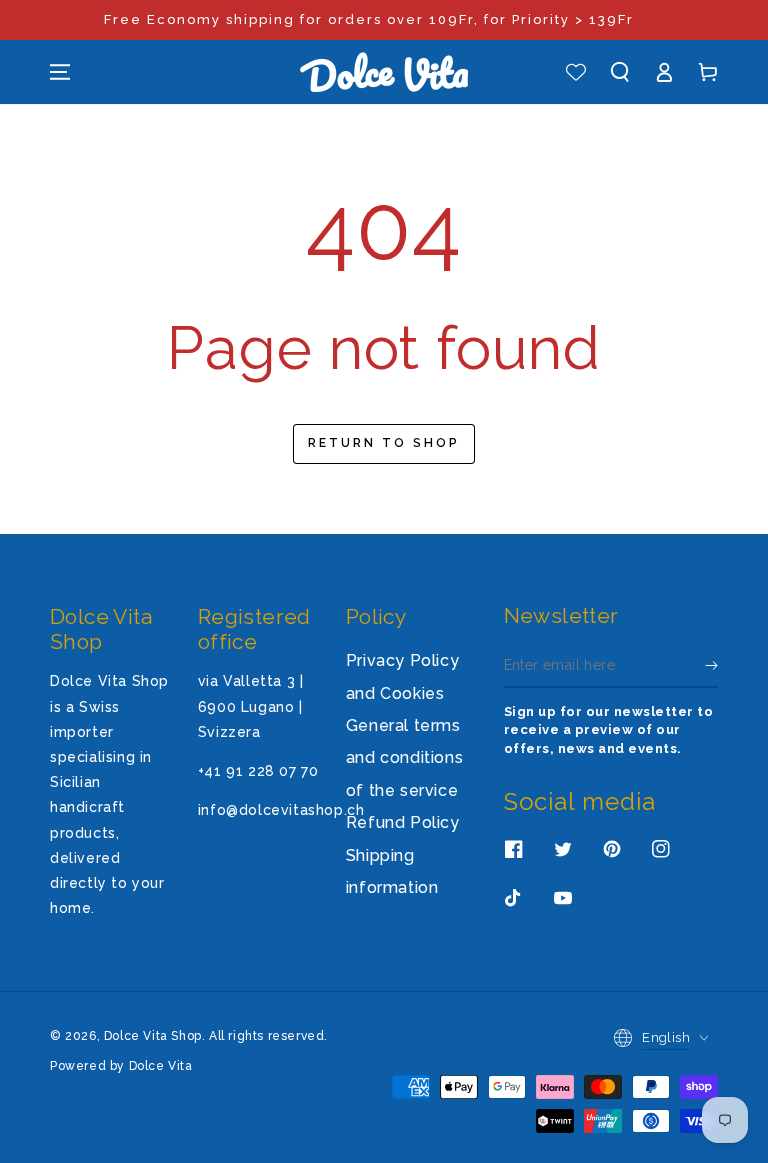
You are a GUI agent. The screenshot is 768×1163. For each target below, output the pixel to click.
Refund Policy (403, 822)
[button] (620, 72)
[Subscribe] (711, 665)
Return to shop (384, 443)
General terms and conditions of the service (404, 758)
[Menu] (60, 72)
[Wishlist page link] (576, 72)
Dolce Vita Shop (153, 1036)
